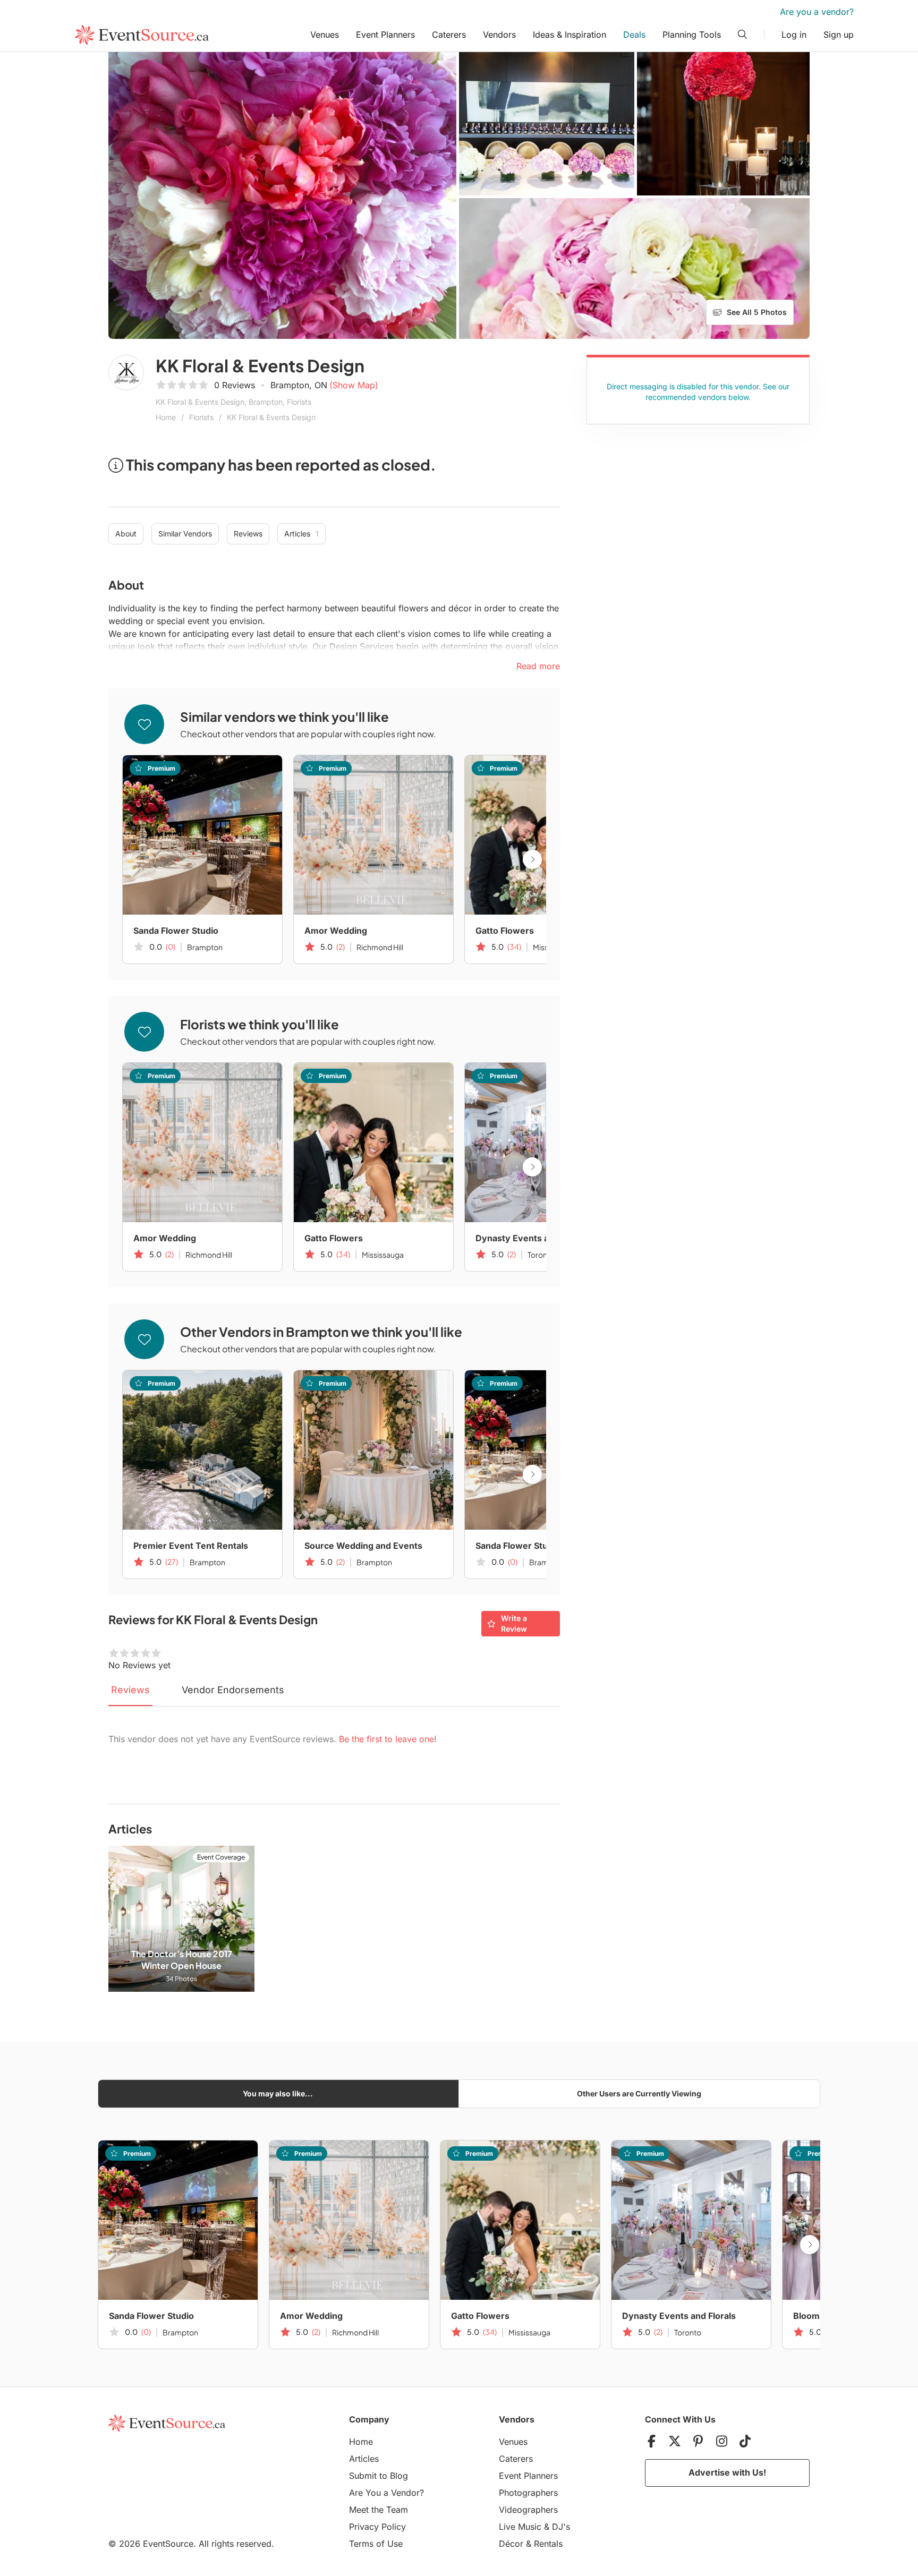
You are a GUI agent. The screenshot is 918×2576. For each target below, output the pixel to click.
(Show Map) (354, 385)
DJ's (561, 2527)
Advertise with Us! (727, 2472)
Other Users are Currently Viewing (639, 2093)
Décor (511, 2544)
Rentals (548, 2544)
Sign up (839, 35)
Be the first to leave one (386, 1739)
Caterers (449, 35)
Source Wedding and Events (363, 1546)
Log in (794, 35)
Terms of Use (376, 2544)
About (126, 534)
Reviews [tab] (130, 1690)
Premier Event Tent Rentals (191, 1546)
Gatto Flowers (505, 931)
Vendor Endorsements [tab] (233, 1690)
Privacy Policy (377, 2527)
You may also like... (278, 2093)
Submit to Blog (379, 2476)
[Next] (532, 859)
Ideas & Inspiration (569, 35)
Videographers (528, 2510)
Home (166, 417)
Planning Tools (692, 35)
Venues (325, 35)
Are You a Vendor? (386, 2493)
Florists (201, 417)
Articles (301, 534)
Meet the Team (379, 2510)
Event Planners (385, 35)
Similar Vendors (185, 534)
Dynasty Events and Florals (532, 1238)
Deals (634, 35)
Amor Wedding (336, 931)
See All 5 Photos (757, 312)
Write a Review (514, 1623)
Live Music (520, 2527)
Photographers (528, 2493)
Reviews (248, 534)
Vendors (499, 35)
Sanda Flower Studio (176, 931)
